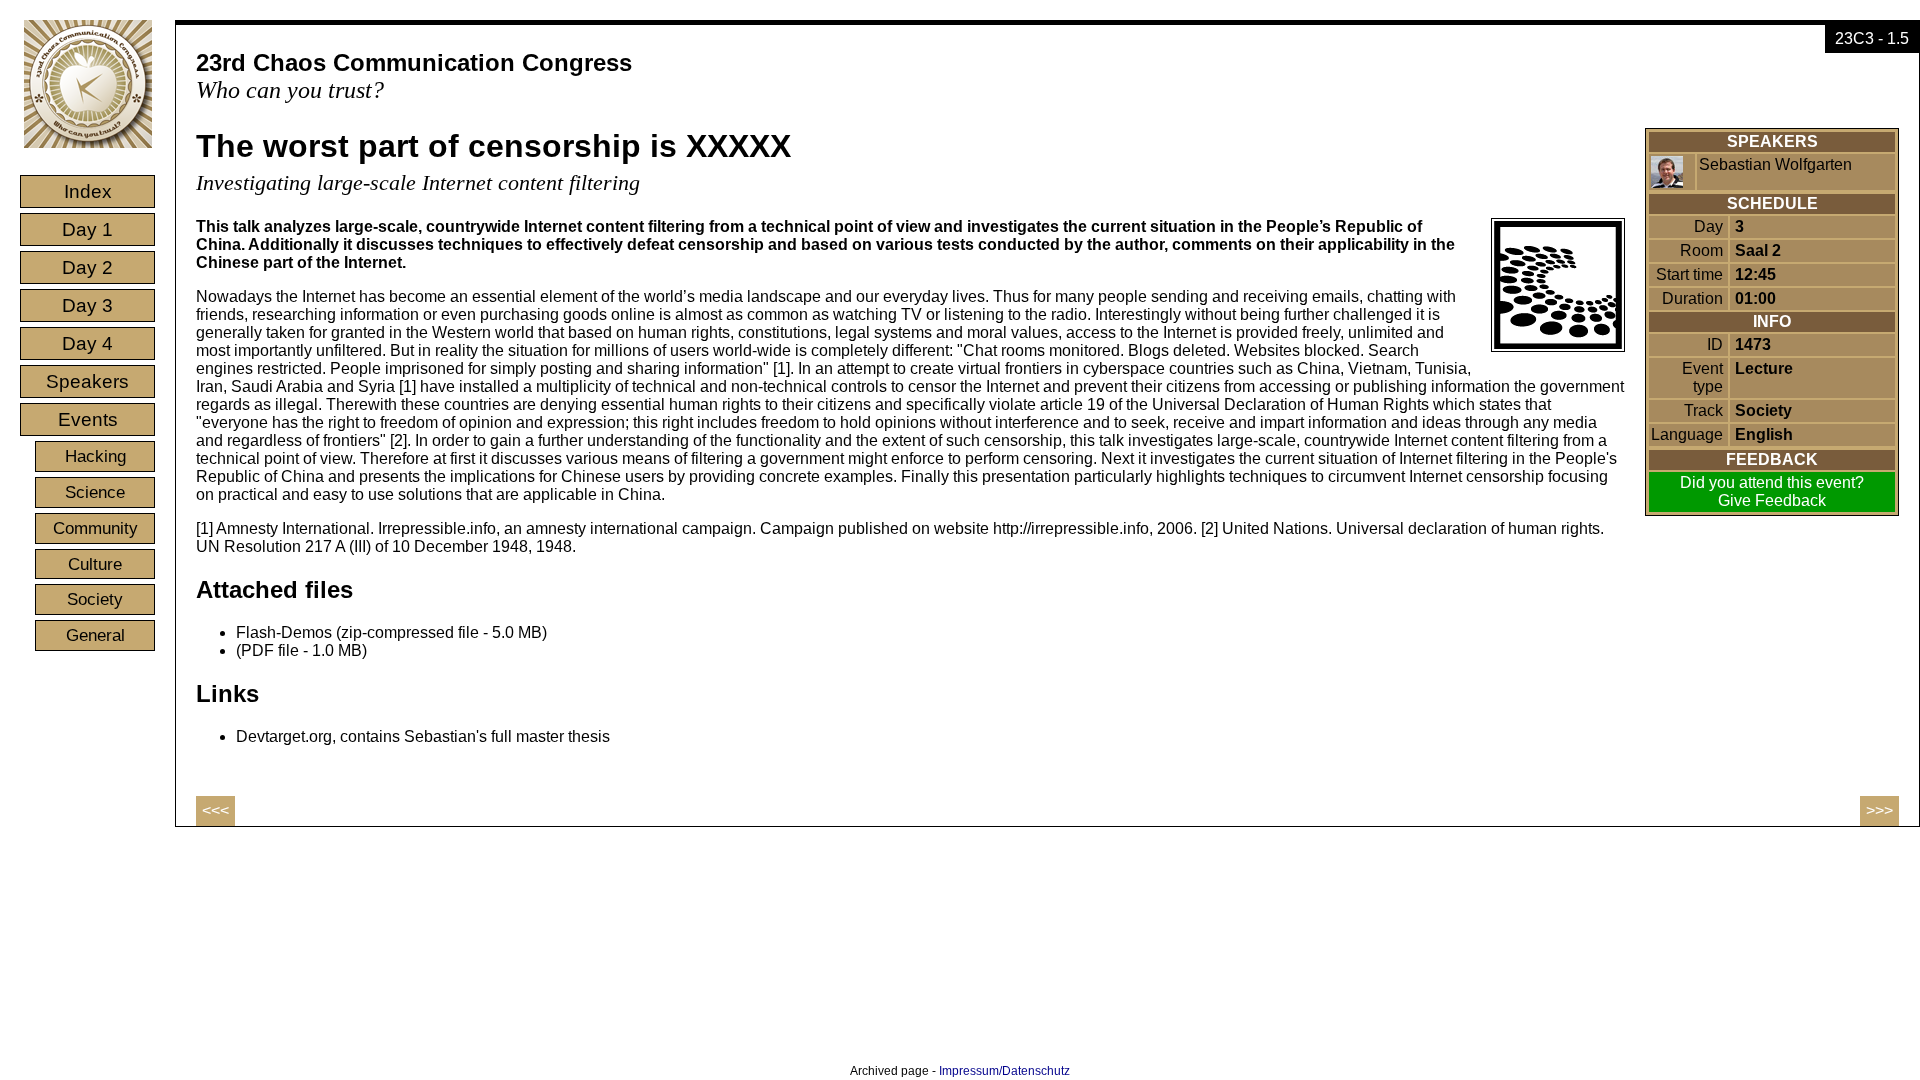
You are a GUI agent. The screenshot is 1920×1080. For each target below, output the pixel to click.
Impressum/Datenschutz (1004, 1071)
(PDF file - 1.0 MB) (301, 650)
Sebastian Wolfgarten (1775, 164)
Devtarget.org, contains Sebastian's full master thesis (423, 736)
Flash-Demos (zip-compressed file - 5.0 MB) (391, 632)
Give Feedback (1772, 500)
